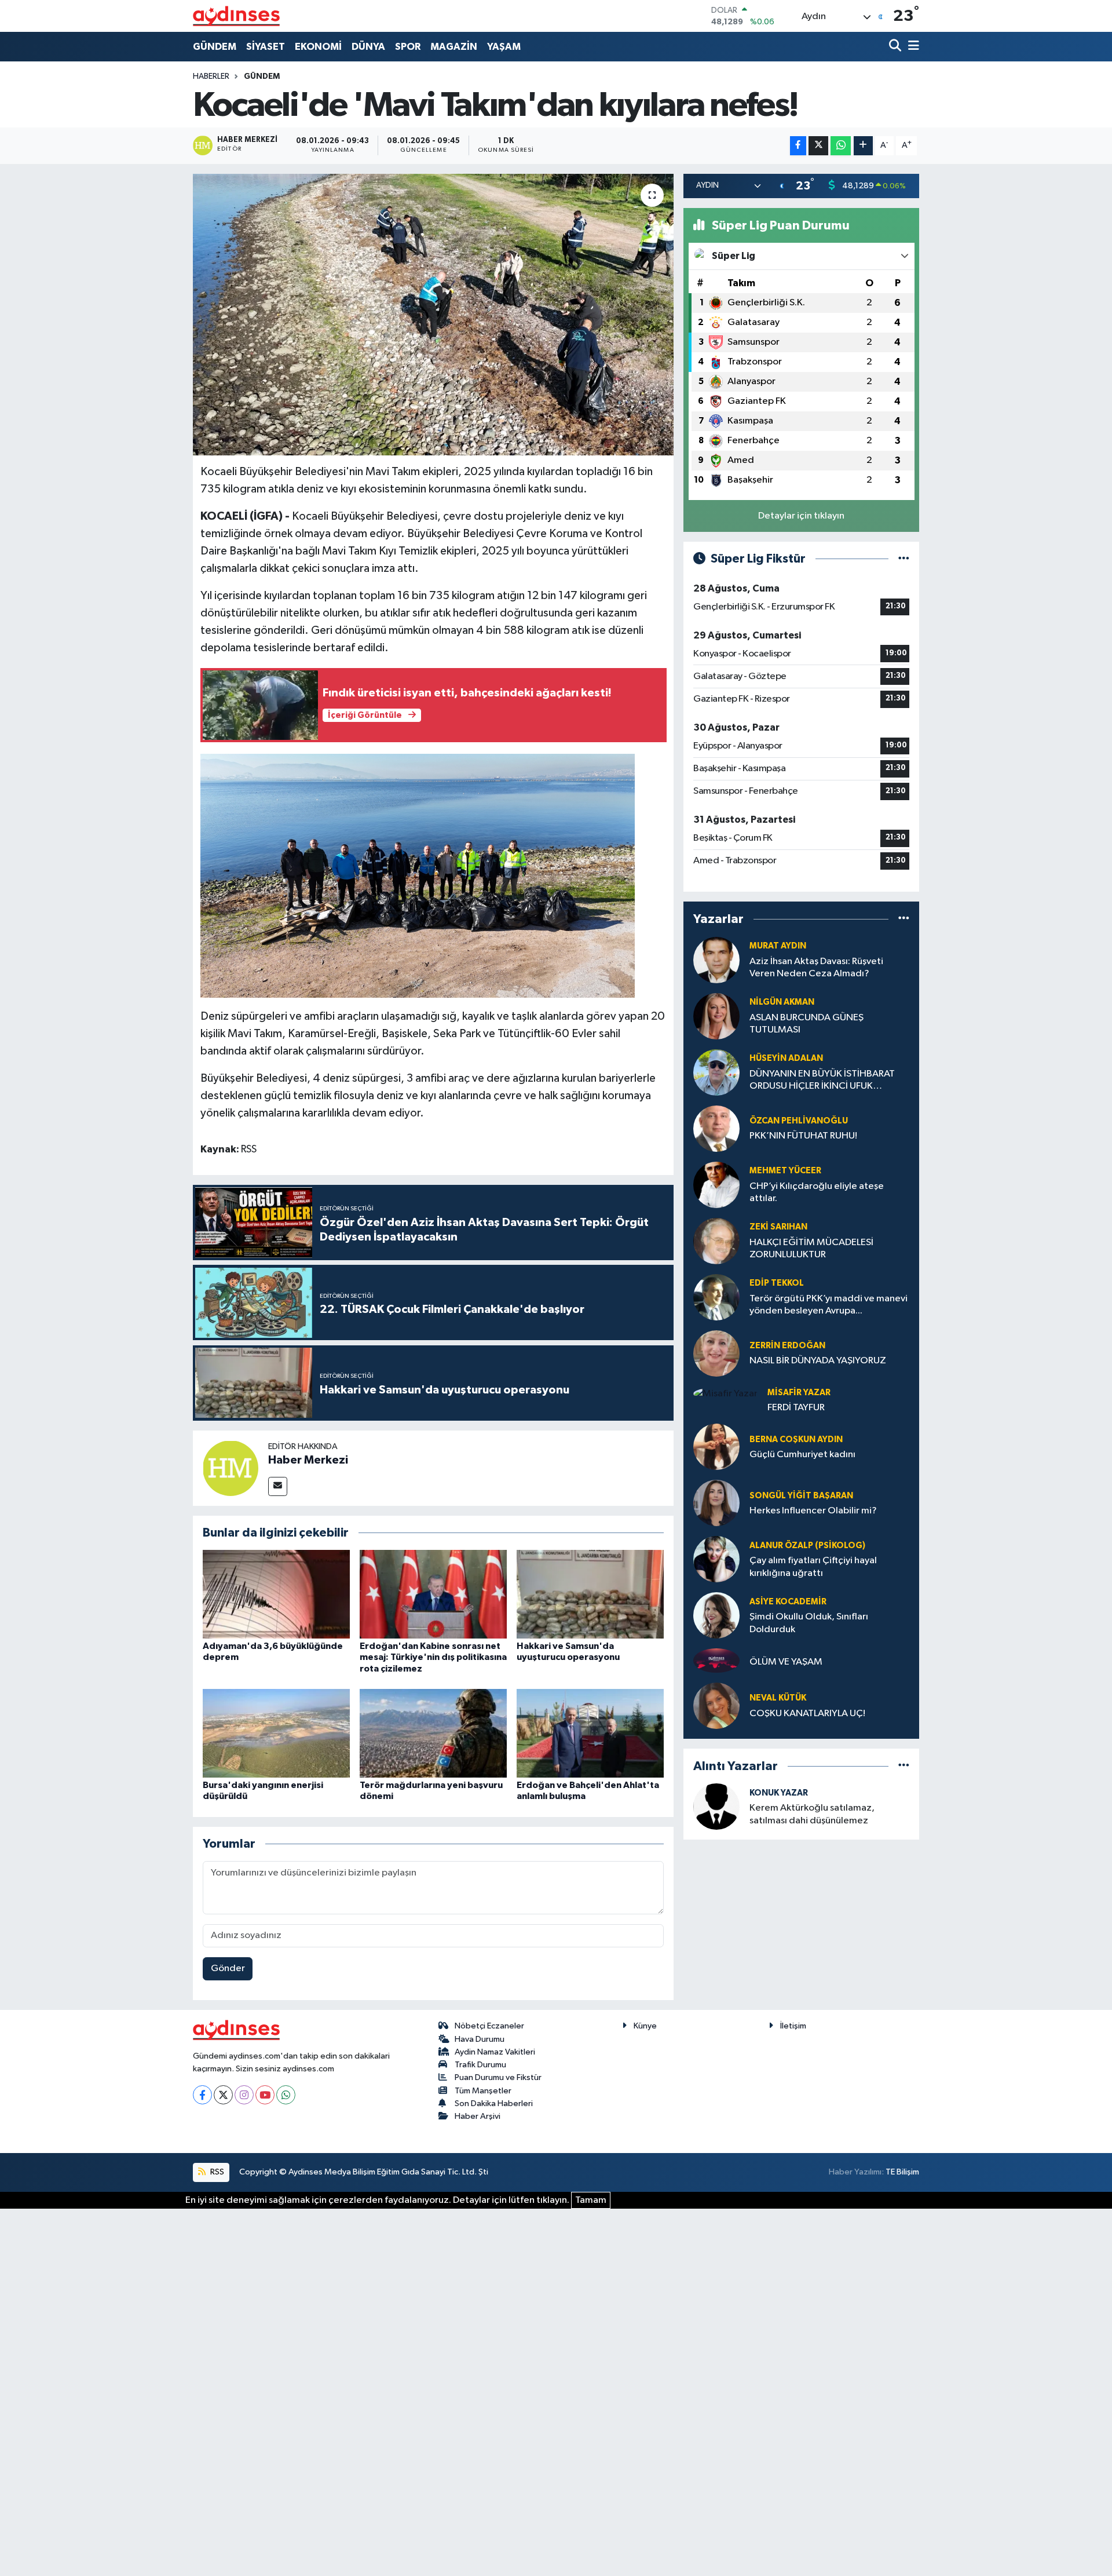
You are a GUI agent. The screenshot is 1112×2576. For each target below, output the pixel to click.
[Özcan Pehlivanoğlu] (716, 1128)
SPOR (408, 47)
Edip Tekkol (777, 1283)
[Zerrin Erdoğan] (716, 1353)
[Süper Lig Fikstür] (904, 559)
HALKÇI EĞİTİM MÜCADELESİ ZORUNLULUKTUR (811, 1249)
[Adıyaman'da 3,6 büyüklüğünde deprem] (276, 1594)
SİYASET (266, 47)
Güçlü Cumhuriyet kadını (802, 1455)
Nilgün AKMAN (782, 1002)
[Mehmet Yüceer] (716, 1185)
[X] (223, 2095)
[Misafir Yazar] (725, 1394)
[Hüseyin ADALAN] (716, 1072)
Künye (645, 2026)
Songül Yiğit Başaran (801, 1496)
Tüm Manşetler (483, 2091)
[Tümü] (904, 919)
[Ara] (896, 47)
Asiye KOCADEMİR (788, 1602)
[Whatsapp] (286, 2095)
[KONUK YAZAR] (716, 1806)
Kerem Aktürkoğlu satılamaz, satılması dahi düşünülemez (812, 1814)
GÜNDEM (215, 47)
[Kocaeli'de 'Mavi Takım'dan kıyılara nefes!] (434, 315)
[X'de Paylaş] (818, 146)
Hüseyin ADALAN (786, 1058)
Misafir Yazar (799, 1393)
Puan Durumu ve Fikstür (498, 2077)
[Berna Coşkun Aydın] (716, 1446)
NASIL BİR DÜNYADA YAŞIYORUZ (818, 1361)
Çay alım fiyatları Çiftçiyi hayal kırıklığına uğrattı (813, 1567)
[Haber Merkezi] (231, 1468)
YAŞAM (504, 47)
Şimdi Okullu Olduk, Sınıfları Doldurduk (809, 1623)
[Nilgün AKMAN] (716, 1016)
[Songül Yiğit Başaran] (716, 1503)
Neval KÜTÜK (778, 1698)
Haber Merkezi (308, 1460)
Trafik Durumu (480, 2065)
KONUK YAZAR (779, 1793)
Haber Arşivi (478, 2116)
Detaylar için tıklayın (801, 516)
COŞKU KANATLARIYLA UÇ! (807, 1714)
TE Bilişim (902, 2172)
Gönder (228, 1969)
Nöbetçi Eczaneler (489, 2026)
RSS (216, 2172)
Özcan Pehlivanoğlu (799, 1121)
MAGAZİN (454, 47)
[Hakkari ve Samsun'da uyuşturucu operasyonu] (590, 1594)
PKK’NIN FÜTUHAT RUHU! (803, 1136)
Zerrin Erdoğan (787, 1346)
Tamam (591, 2200)
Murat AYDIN (778, 946)
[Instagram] (244, 2095)
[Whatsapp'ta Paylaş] (841, 146)
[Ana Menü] (912, 47)
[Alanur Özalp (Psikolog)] (716, 1559)
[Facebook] (202, 2095)
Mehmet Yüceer (785, 1171)
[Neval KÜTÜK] (716, 1705)
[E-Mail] (278, 1486)
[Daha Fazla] (863, 146)
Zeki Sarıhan (778, 1227)
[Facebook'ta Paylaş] (798, 146)
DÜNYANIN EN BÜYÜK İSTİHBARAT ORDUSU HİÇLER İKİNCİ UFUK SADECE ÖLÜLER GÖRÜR (822, 1081)
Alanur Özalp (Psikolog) (807, 1546)
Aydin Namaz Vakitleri (495, 2052)
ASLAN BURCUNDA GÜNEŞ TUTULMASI (806, 1024)
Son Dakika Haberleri (494, 2104)
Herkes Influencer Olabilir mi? (813, 1511)
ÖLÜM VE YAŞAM (786, 1662)
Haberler (211, 76)
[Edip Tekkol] (716, 1297)
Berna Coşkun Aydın (796, 1440)
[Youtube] (265, 2095)
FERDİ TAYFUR (796, 1408)
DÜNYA (368, 47)
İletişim (793, 2026)
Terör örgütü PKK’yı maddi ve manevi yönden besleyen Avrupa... (828, 1305)
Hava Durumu (480, 2039)
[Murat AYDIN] (716, 960)
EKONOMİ (318, 47)
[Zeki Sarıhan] (716, 1241)
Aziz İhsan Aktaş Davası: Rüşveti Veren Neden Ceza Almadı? (816, 968)
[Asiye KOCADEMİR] (716, 1615)
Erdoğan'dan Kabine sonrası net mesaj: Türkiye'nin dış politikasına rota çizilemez (433, 1657)
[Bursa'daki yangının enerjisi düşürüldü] (276, 1733)
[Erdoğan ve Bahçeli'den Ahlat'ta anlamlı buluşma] (590, 1733)
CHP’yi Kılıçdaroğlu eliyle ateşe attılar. (817, 1192)
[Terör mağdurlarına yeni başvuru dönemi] (433, 1733)
